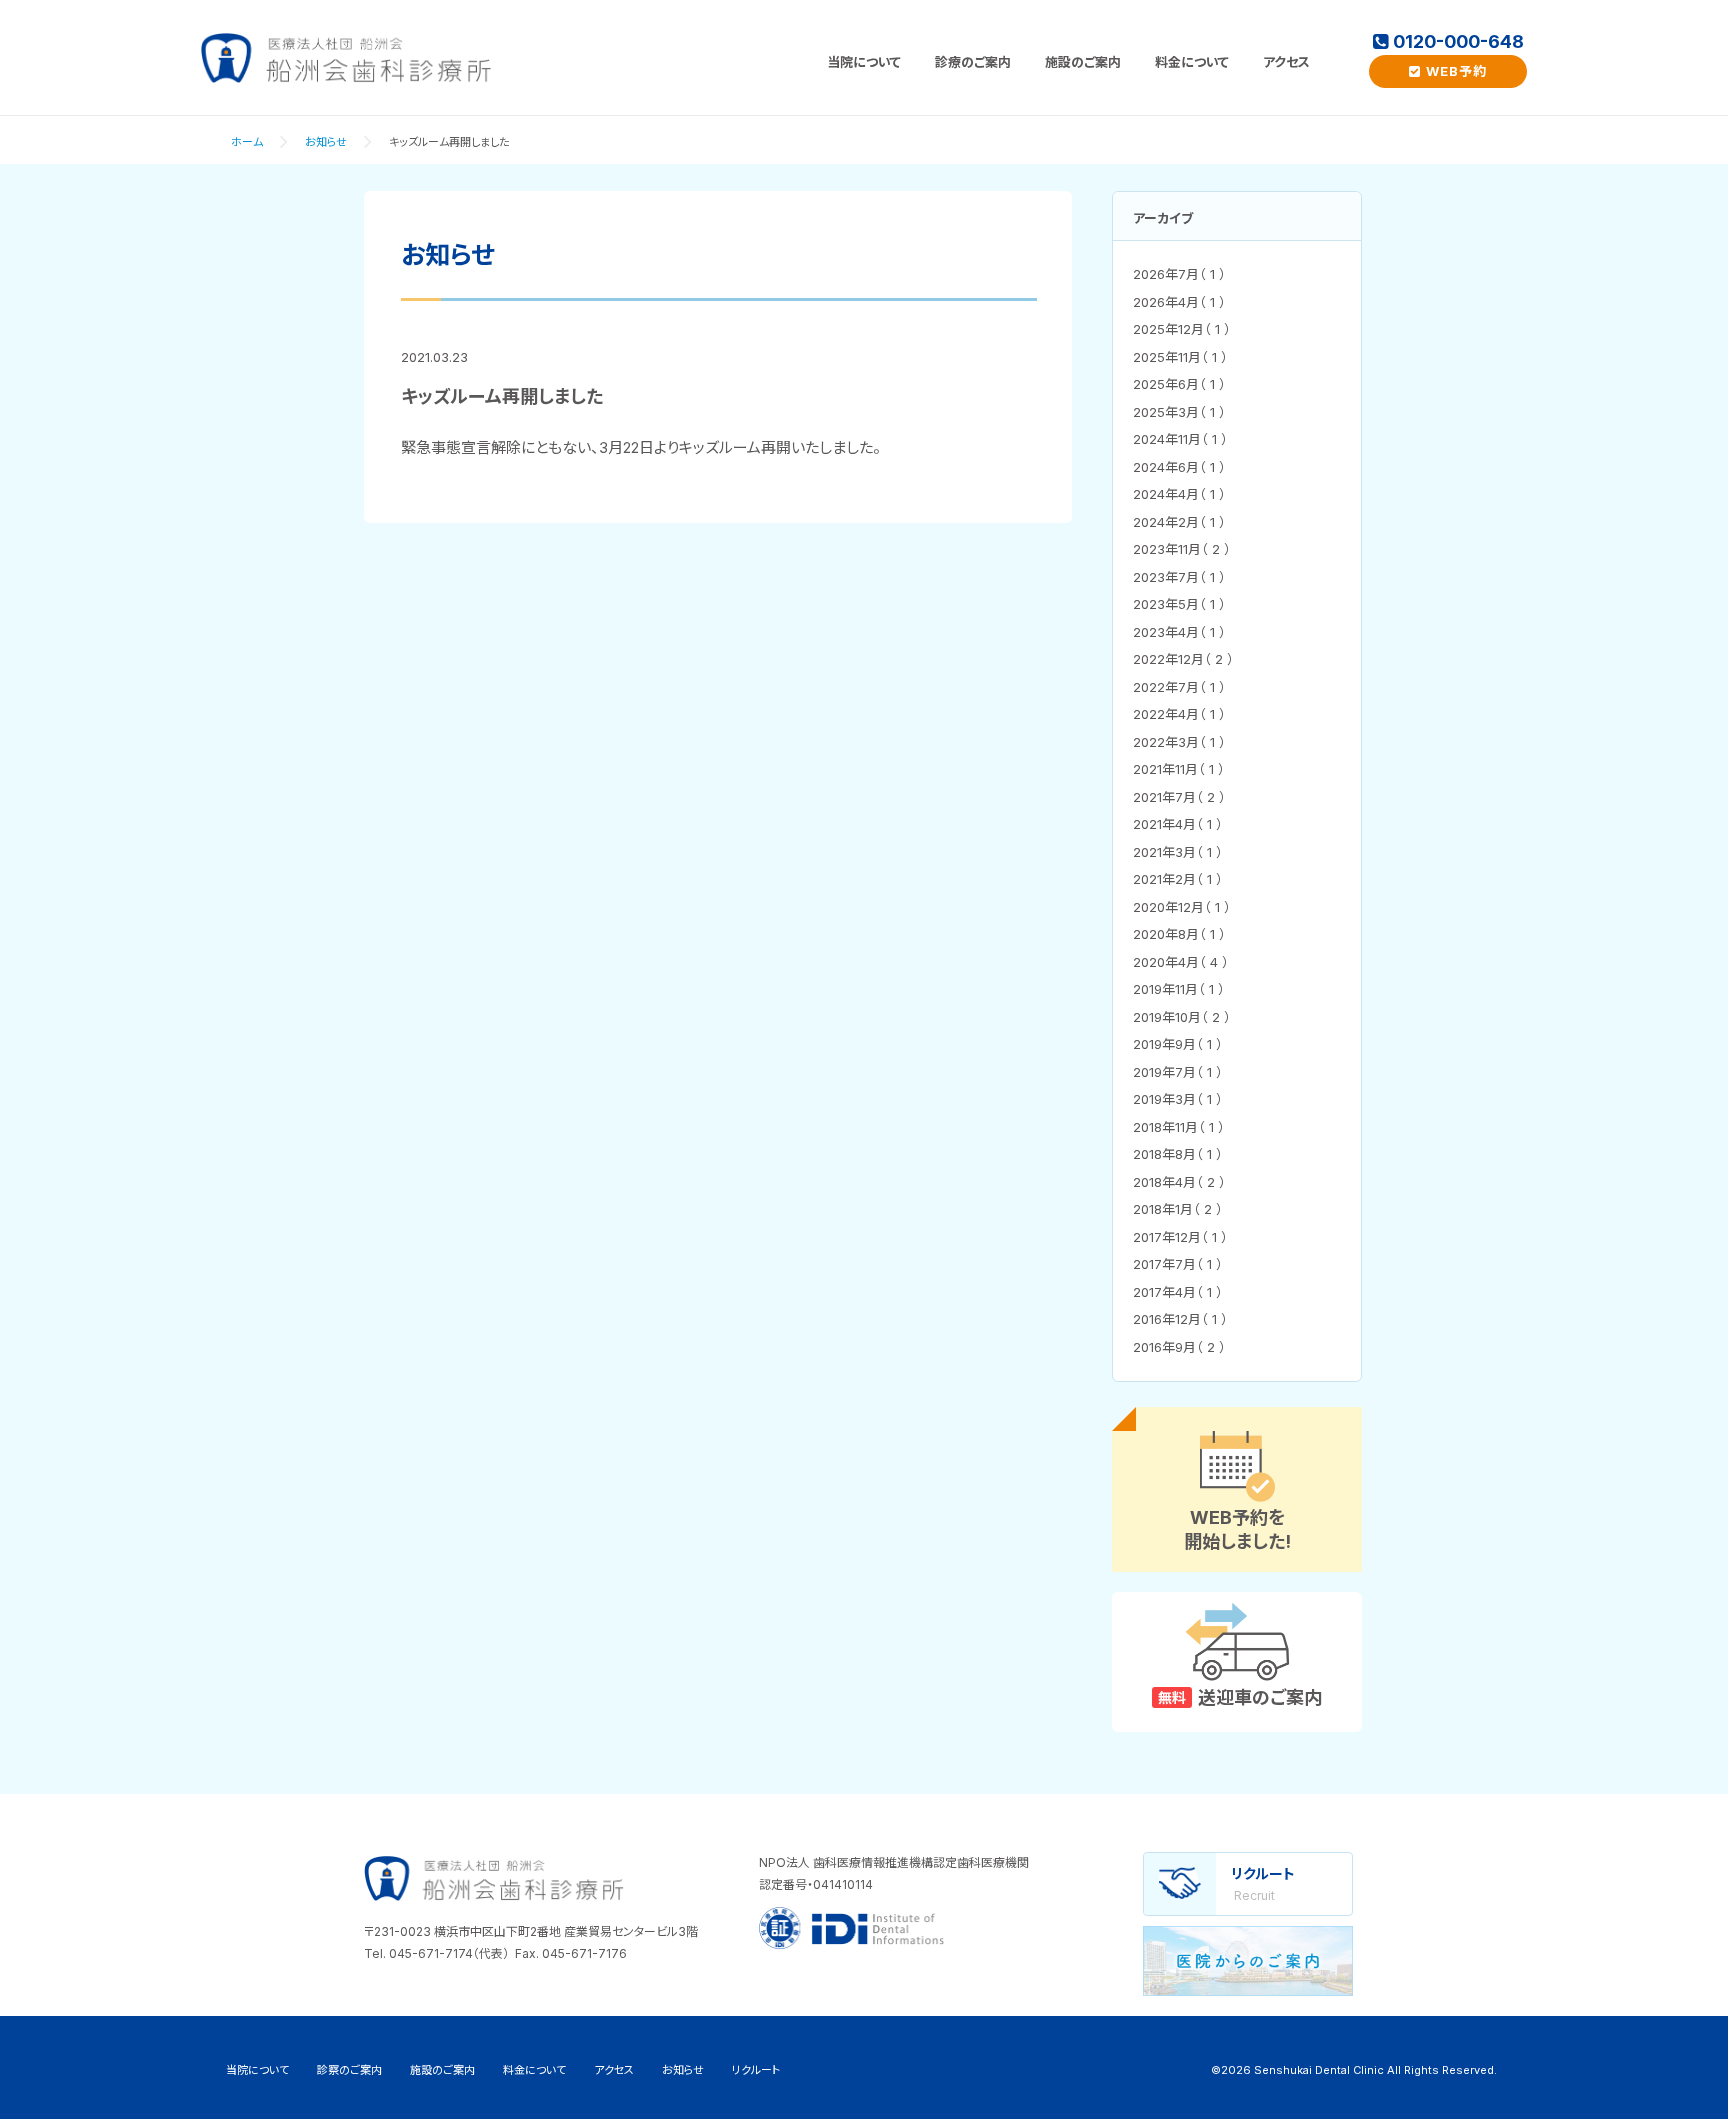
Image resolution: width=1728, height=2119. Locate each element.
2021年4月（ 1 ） (1178, 824)
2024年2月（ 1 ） (1179, 522)
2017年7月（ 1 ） (1178, 1264)
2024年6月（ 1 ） (1179, 467)
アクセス (1286, 62)
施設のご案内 (1083, 62)
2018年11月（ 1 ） (1179, 1127)
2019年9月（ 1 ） (1178, 1044)
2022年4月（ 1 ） (1179, 714)
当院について (864, 62)
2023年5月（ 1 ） (1179, 604)
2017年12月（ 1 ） (1180, 1237)
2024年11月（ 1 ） (1180, 439)
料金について (1192, 62)
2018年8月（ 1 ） (1178, 1154)
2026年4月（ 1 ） (1179, 302)
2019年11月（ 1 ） (1179, 989)
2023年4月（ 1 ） (1179, 632)
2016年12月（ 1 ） (1180, 1319)
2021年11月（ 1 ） (1179, 769)
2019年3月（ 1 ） (1178, 1099)
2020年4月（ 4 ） (1181, 962)
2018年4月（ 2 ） (1179, 1182)
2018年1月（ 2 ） (1178, 1209)
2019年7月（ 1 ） (1178, 1072)
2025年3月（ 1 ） (1179, 412)
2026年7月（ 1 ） (1179, 274)
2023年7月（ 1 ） (1179, 577)
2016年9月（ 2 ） (1179, 1347)
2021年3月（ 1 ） (1178, 852)
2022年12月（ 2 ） (1183, 659)
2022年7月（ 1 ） (1179, 687)
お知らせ (326, 142)
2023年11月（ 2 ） (1182, 549)
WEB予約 (1456, 71)
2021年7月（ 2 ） (1179, 797)
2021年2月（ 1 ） (1178, 879)
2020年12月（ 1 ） (1182, 907)
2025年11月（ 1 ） (1180, 357)
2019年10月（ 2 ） (1182, 1017)
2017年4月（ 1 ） (1178, 1292)
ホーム (247, 142)
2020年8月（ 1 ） (1179, 934)
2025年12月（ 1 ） (1182, 329)
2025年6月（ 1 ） (1179, 384)
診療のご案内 (973, 62)
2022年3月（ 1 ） (1179, 742)
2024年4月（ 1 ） (1179, 494)
